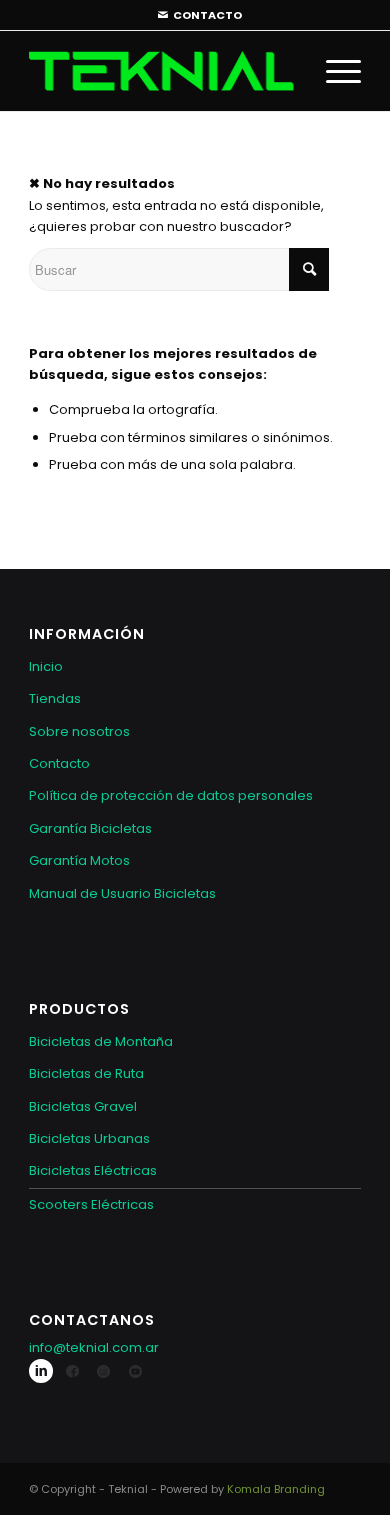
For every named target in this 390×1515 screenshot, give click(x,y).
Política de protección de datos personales (171, 795)
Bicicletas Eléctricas (93, 1170)
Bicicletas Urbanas (89, 1138)
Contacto (59, 763)
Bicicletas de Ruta (86, 1073)
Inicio (46, 666)
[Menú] (333, 71)
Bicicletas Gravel (83, 1106)
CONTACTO (207, 15)
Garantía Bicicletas (90, 828)
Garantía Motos (79, 860)
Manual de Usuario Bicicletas (122, 893)
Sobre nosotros (79, 731)
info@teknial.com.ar (94, 1347)
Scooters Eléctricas (91, 1204)
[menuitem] (200, 15)
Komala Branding (276, 1489)
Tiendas (55, 698)
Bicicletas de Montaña (101, 1041)
